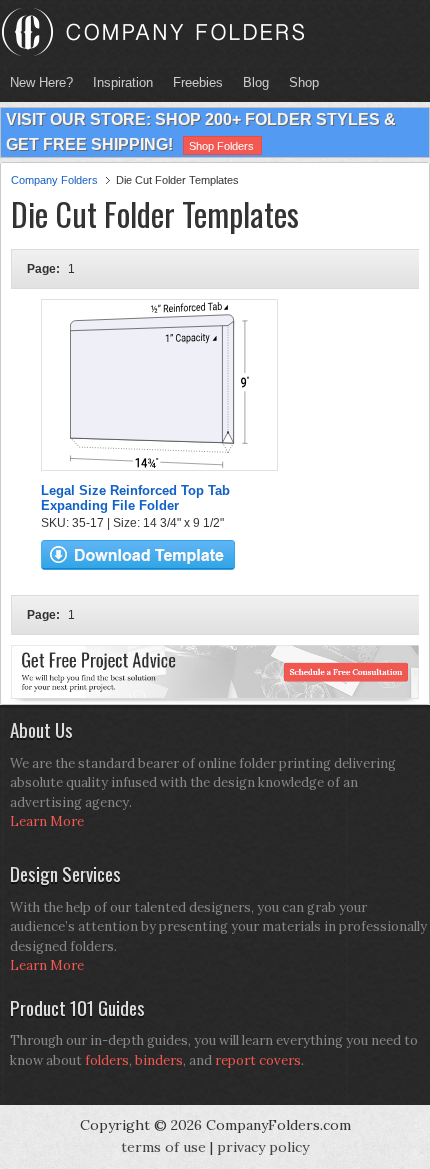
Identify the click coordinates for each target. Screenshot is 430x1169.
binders (159, 1060)
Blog (256, 82)
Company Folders (54, 180)
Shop (299, 82)
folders (107, 1060)
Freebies (193, 82)
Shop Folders (221, 146)
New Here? (41, 82)
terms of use (163, 1147)
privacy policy (263, 1147)
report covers (258, 1060)
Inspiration (123, 82)
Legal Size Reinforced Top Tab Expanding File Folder (135, 498)
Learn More (47, 821)
